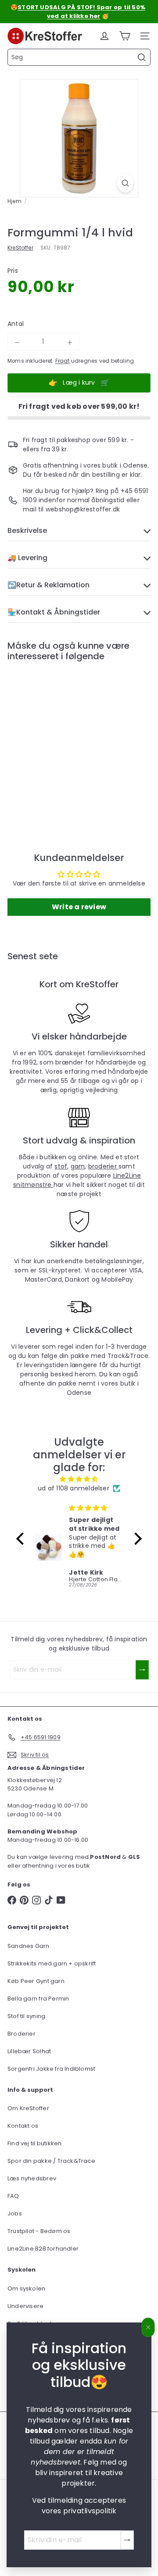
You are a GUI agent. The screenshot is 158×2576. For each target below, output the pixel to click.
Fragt (63, 361)
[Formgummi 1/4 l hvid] (62, 739)
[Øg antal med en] (70, 343)
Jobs (15, 2213)
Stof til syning (26, 2016)
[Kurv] (125, 36)
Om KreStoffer (28, 2108)
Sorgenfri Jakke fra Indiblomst (51, 2069)
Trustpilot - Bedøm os (39, 2231)
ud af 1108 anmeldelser (74, 1488)
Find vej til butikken (34, 2143)
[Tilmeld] (127, 2540)
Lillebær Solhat (29, 2051)
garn (78, 1166)
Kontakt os (23, 2126)
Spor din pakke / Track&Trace (51, 2161)
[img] (79, 1479)
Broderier (22, 2034)
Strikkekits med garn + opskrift (52, 1963)
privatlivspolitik (90, 2511)
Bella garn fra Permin (38, 1999)
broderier (103, 1166)
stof (61, 1166)
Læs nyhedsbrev (32, 2178)
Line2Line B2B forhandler (43, 2249)
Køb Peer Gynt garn (36, 1981)
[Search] (142, 57)
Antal (16, 324)
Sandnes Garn (29, 1946)
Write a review (79, 907)
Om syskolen (26, 2288)
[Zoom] (125, 183)
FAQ (13, 2196)
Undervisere (25, 2306)
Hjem (14, 201)
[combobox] (79, 57)
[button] (22, 1539)
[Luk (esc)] (148, 2327)
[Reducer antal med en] (17, 343)
